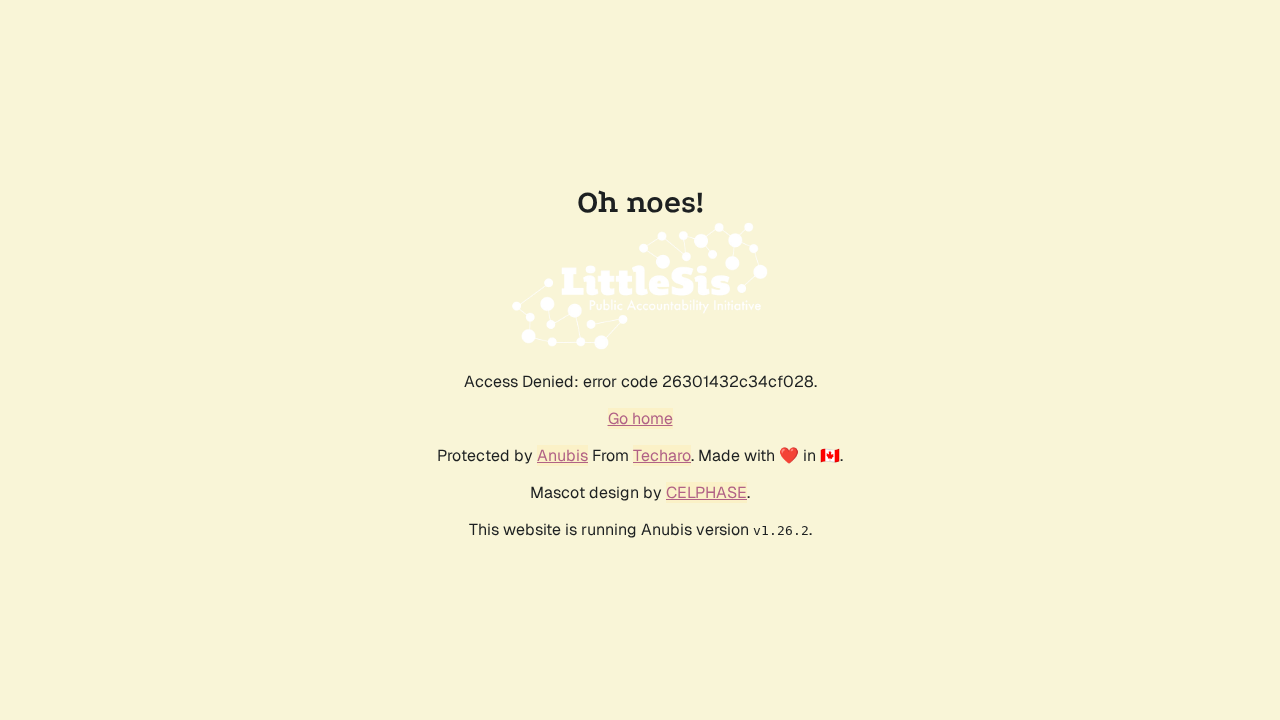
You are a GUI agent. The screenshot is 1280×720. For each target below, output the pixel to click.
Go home (640, 418)
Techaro (662, 455)
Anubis (562, 455)
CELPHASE (706, 492)
